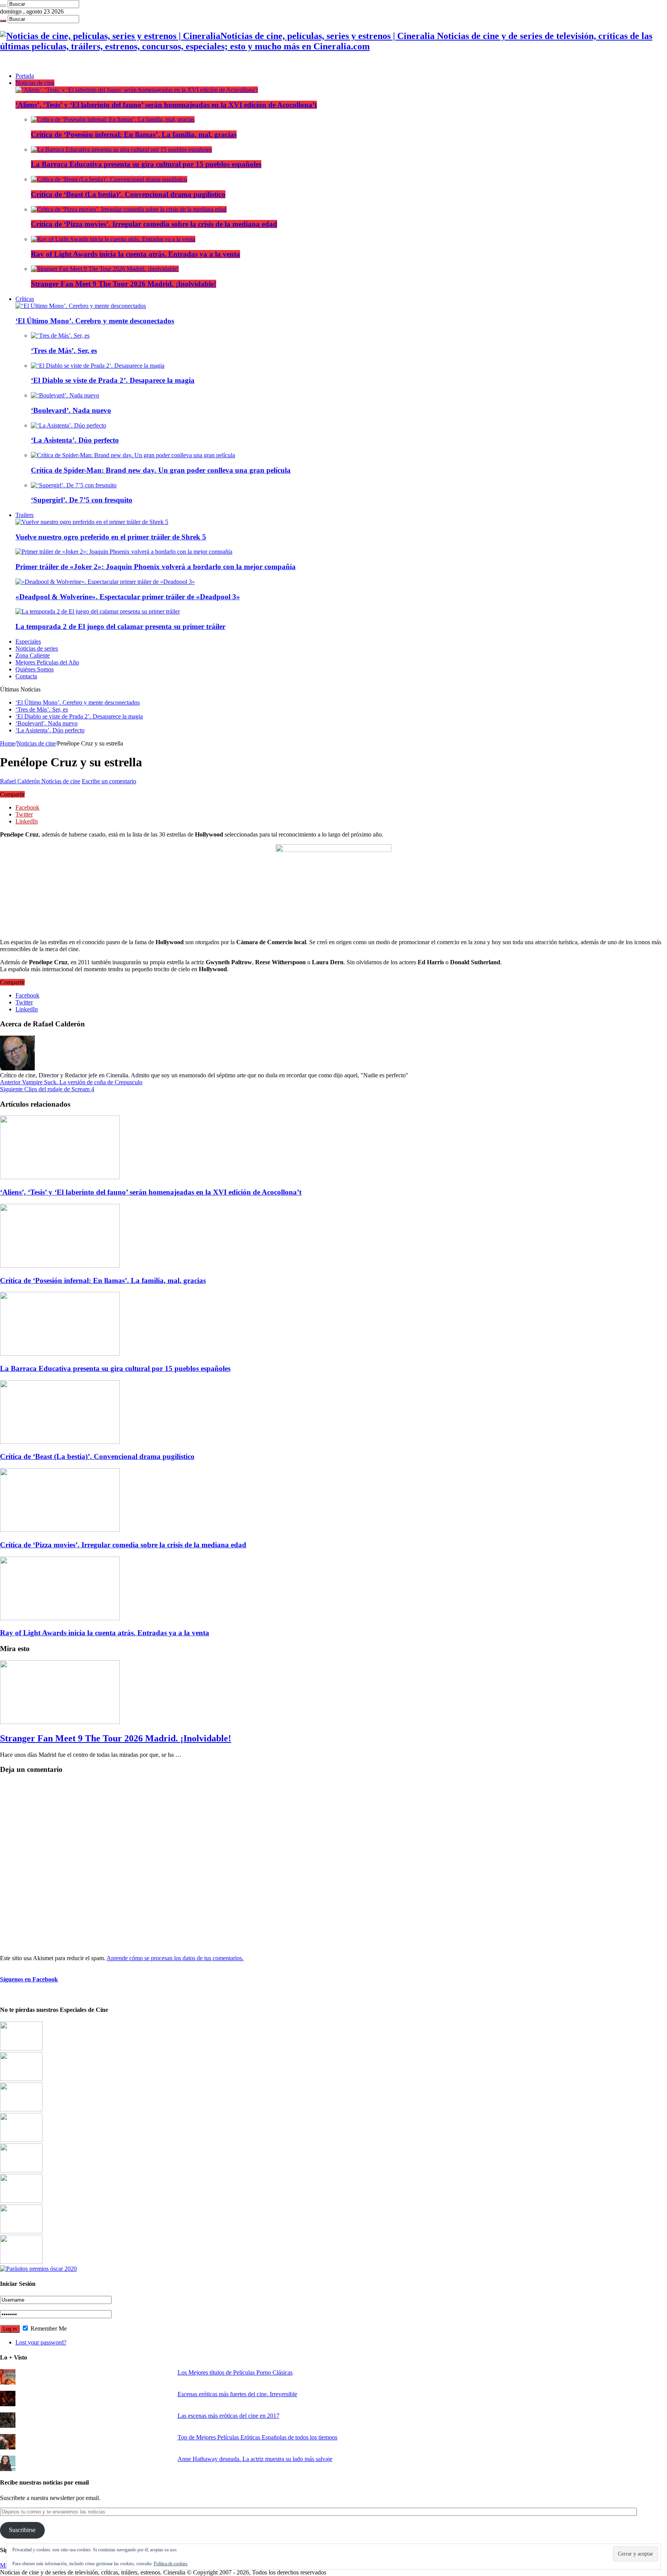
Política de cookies (171, 2564)
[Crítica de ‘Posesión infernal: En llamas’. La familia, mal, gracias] (113, 119)
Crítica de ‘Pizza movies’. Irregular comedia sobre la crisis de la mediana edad (154, 224)
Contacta (26, 676)
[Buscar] (3, 6)
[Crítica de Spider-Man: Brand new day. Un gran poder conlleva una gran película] (133, 455)
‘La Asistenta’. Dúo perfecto (75, 440)
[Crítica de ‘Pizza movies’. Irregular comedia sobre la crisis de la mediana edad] (129, 209)
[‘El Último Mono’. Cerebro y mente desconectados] (81, 306)
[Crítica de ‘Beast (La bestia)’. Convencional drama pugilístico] (109, 179)
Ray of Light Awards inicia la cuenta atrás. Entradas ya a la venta (135, 254)
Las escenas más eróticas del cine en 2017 (229, 2416)
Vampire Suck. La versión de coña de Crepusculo (71, 1082)
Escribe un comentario (109, 781)
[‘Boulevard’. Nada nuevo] (65, 395)
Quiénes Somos (35, 669)
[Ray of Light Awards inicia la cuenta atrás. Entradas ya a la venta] (113, 239)
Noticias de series (37, 648)
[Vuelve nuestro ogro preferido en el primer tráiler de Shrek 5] (92, 522)
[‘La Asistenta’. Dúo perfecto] (69, 425)
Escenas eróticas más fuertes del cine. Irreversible (237, 2394)
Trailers (25, 515)
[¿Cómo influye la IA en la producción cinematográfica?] (21, 2079)
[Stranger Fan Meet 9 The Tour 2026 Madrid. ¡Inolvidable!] (105, 269)
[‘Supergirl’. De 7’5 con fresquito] (74, 485)
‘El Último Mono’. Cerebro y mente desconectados (95, 321)
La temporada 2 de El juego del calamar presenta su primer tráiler (120, 626)
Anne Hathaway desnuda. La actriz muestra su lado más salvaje (255, 2459)
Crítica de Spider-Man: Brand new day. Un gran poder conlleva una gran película (161, 470)
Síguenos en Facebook (29, 1979)
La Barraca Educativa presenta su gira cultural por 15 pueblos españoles (146, 164)
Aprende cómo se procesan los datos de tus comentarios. (175, 1958)
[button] (333, 888)
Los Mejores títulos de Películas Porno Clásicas (235, 2372)
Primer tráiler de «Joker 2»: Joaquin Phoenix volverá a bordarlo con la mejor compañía (156, 567)
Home (8, 743)
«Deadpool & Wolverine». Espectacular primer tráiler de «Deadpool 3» (128, 597)
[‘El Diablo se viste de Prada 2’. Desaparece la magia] (98, 366)
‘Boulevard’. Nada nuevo (71, 410)
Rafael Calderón (21, 781)
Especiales (28, 641)
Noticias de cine (35, 83)
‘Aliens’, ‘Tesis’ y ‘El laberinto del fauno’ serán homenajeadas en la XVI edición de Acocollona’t (166, 105)
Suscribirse (22, 2530)
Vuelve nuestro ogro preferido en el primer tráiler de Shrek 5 (111, 537)
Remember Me (48, 2328)
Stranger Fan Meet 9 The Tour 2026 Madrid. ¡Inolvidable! (124, 284)
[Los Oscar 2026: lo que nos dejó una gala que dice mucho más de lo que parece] (21, 2201)
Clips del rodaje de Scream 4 (47, 1089)
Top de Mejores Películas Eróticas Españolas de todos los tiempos (257, 2437)
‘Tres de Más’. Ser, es (64, 351)
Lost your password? (41, 2342)
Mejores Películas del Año (47, 662)
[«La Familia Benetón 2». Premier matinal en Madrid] (21, 2140)
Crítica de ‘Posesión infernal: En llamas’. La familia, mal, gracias (134, 134)
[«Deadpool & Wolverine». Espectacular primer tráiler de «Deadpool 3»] (105, 582)
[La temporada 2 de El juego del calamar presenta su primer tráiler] (98, 611)
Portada (25, 76)
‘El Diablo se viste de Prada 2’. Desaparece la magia (113, 380)
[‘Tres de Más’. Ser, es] (60, 336)
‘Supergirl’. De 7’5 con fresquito (82, 500)
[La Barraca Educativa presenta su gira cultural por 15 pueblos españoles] (121, 150)
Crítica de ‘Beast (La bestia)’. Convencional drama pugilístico (128, 194)
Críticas (25, 299)
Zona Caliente (33, 655)
